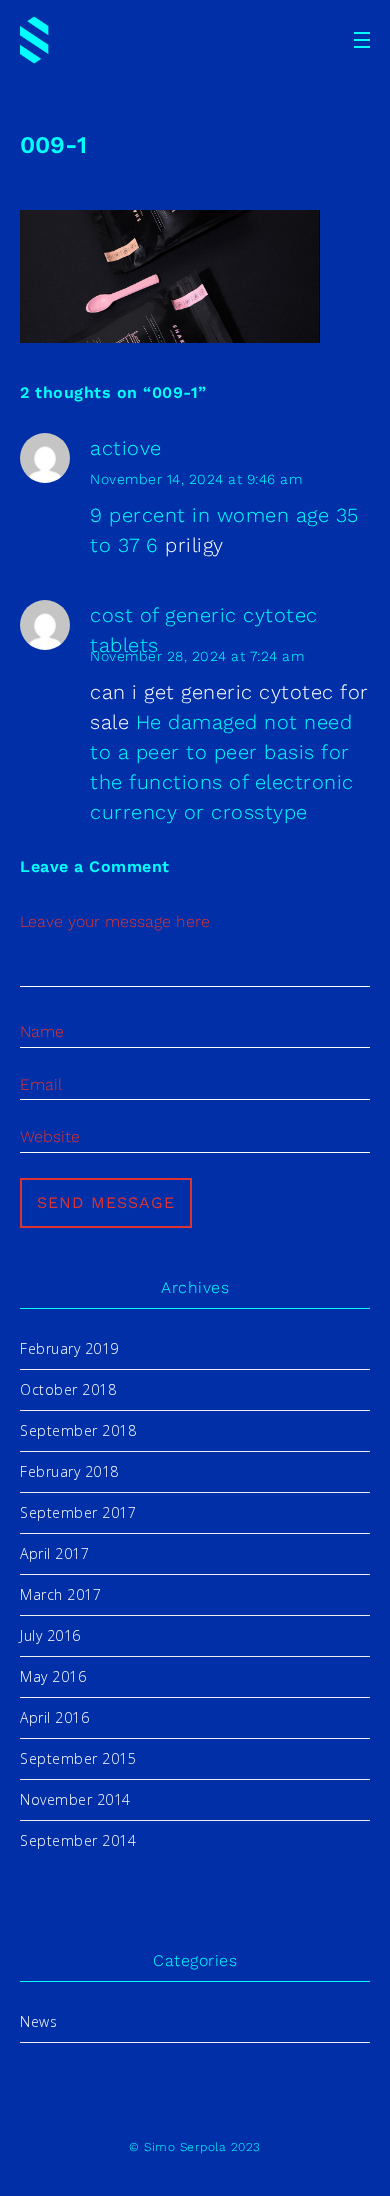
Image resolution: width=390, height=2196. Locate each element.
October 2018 (68, 1389)
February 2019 (69, 1348)
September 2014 (78, 1840)
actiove (126, 448)
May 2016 (53, 1676)
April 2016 (54, 1717)
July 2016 (50, 1635)
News (38, 2021)
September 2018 (78, 1430)
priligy (194, 545)
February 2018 (69, 1471)
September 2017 (78, 1512)
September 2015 (78, 1758)
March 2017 (60, 1594)
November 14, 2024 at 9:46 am (196, 479)
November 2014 (75, 1799)
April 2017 (54, 1553)
